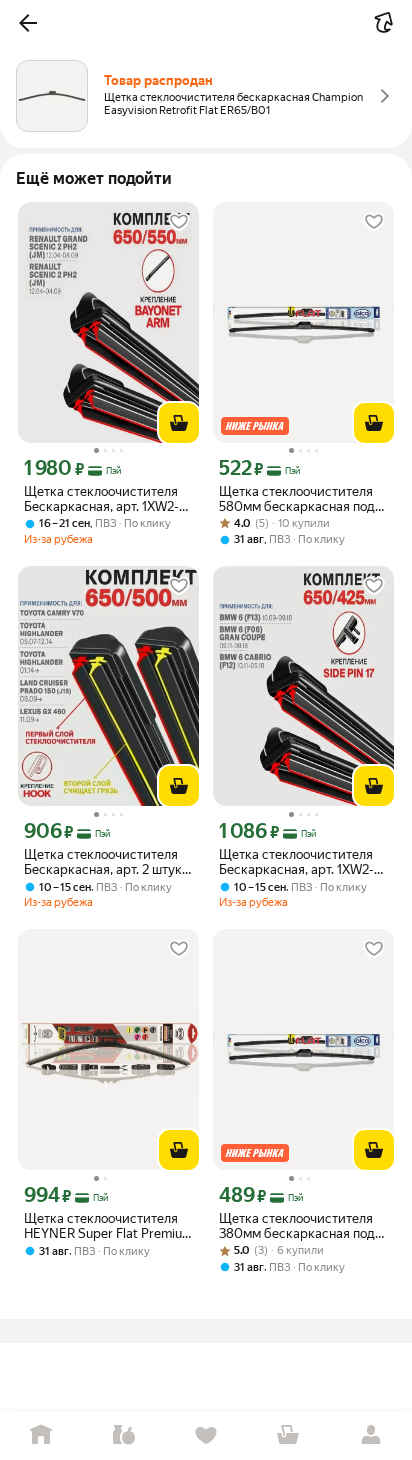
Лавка (123, 1435)
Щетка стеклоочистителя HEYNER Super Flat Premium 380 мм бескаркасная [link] (108, 1226)
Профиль (371, 1435)
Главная (41, 1435)
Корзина (288, 1435)
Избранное (206, 1435)
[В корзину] (179, 423)
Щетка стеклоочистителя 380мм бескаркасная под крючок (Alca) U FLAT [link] (297, 1226)
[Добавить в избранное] (179, 222)
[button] (28, 23)
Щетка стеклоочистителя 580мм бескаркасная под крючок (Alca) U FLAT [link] (297, 499)
